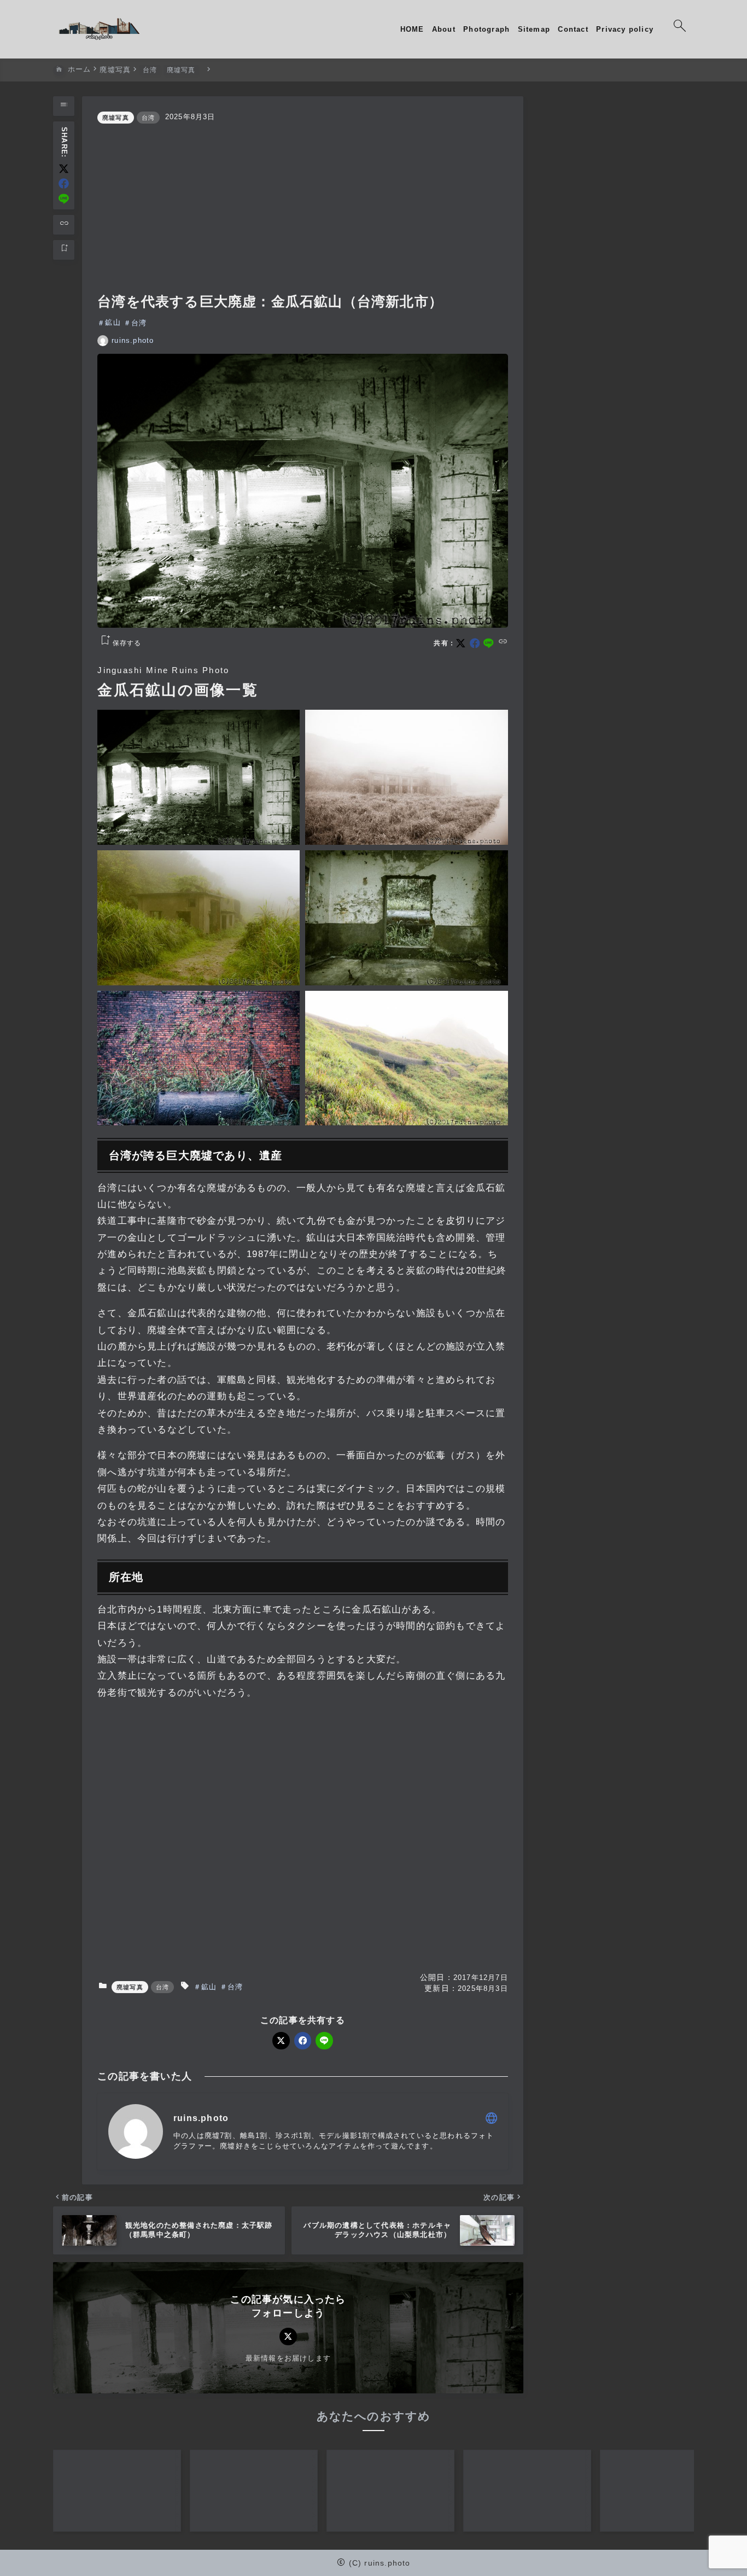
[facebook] (64, 183)
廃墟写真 (116, 118)
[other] (491, 2118)
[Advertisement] (303, 208)
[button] (199, 777)
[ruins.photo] (99, 30)
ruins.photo (133, 340)
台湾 (148, 118)
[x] (64, 169)
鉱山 (113, 323)
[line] (64, 199)
